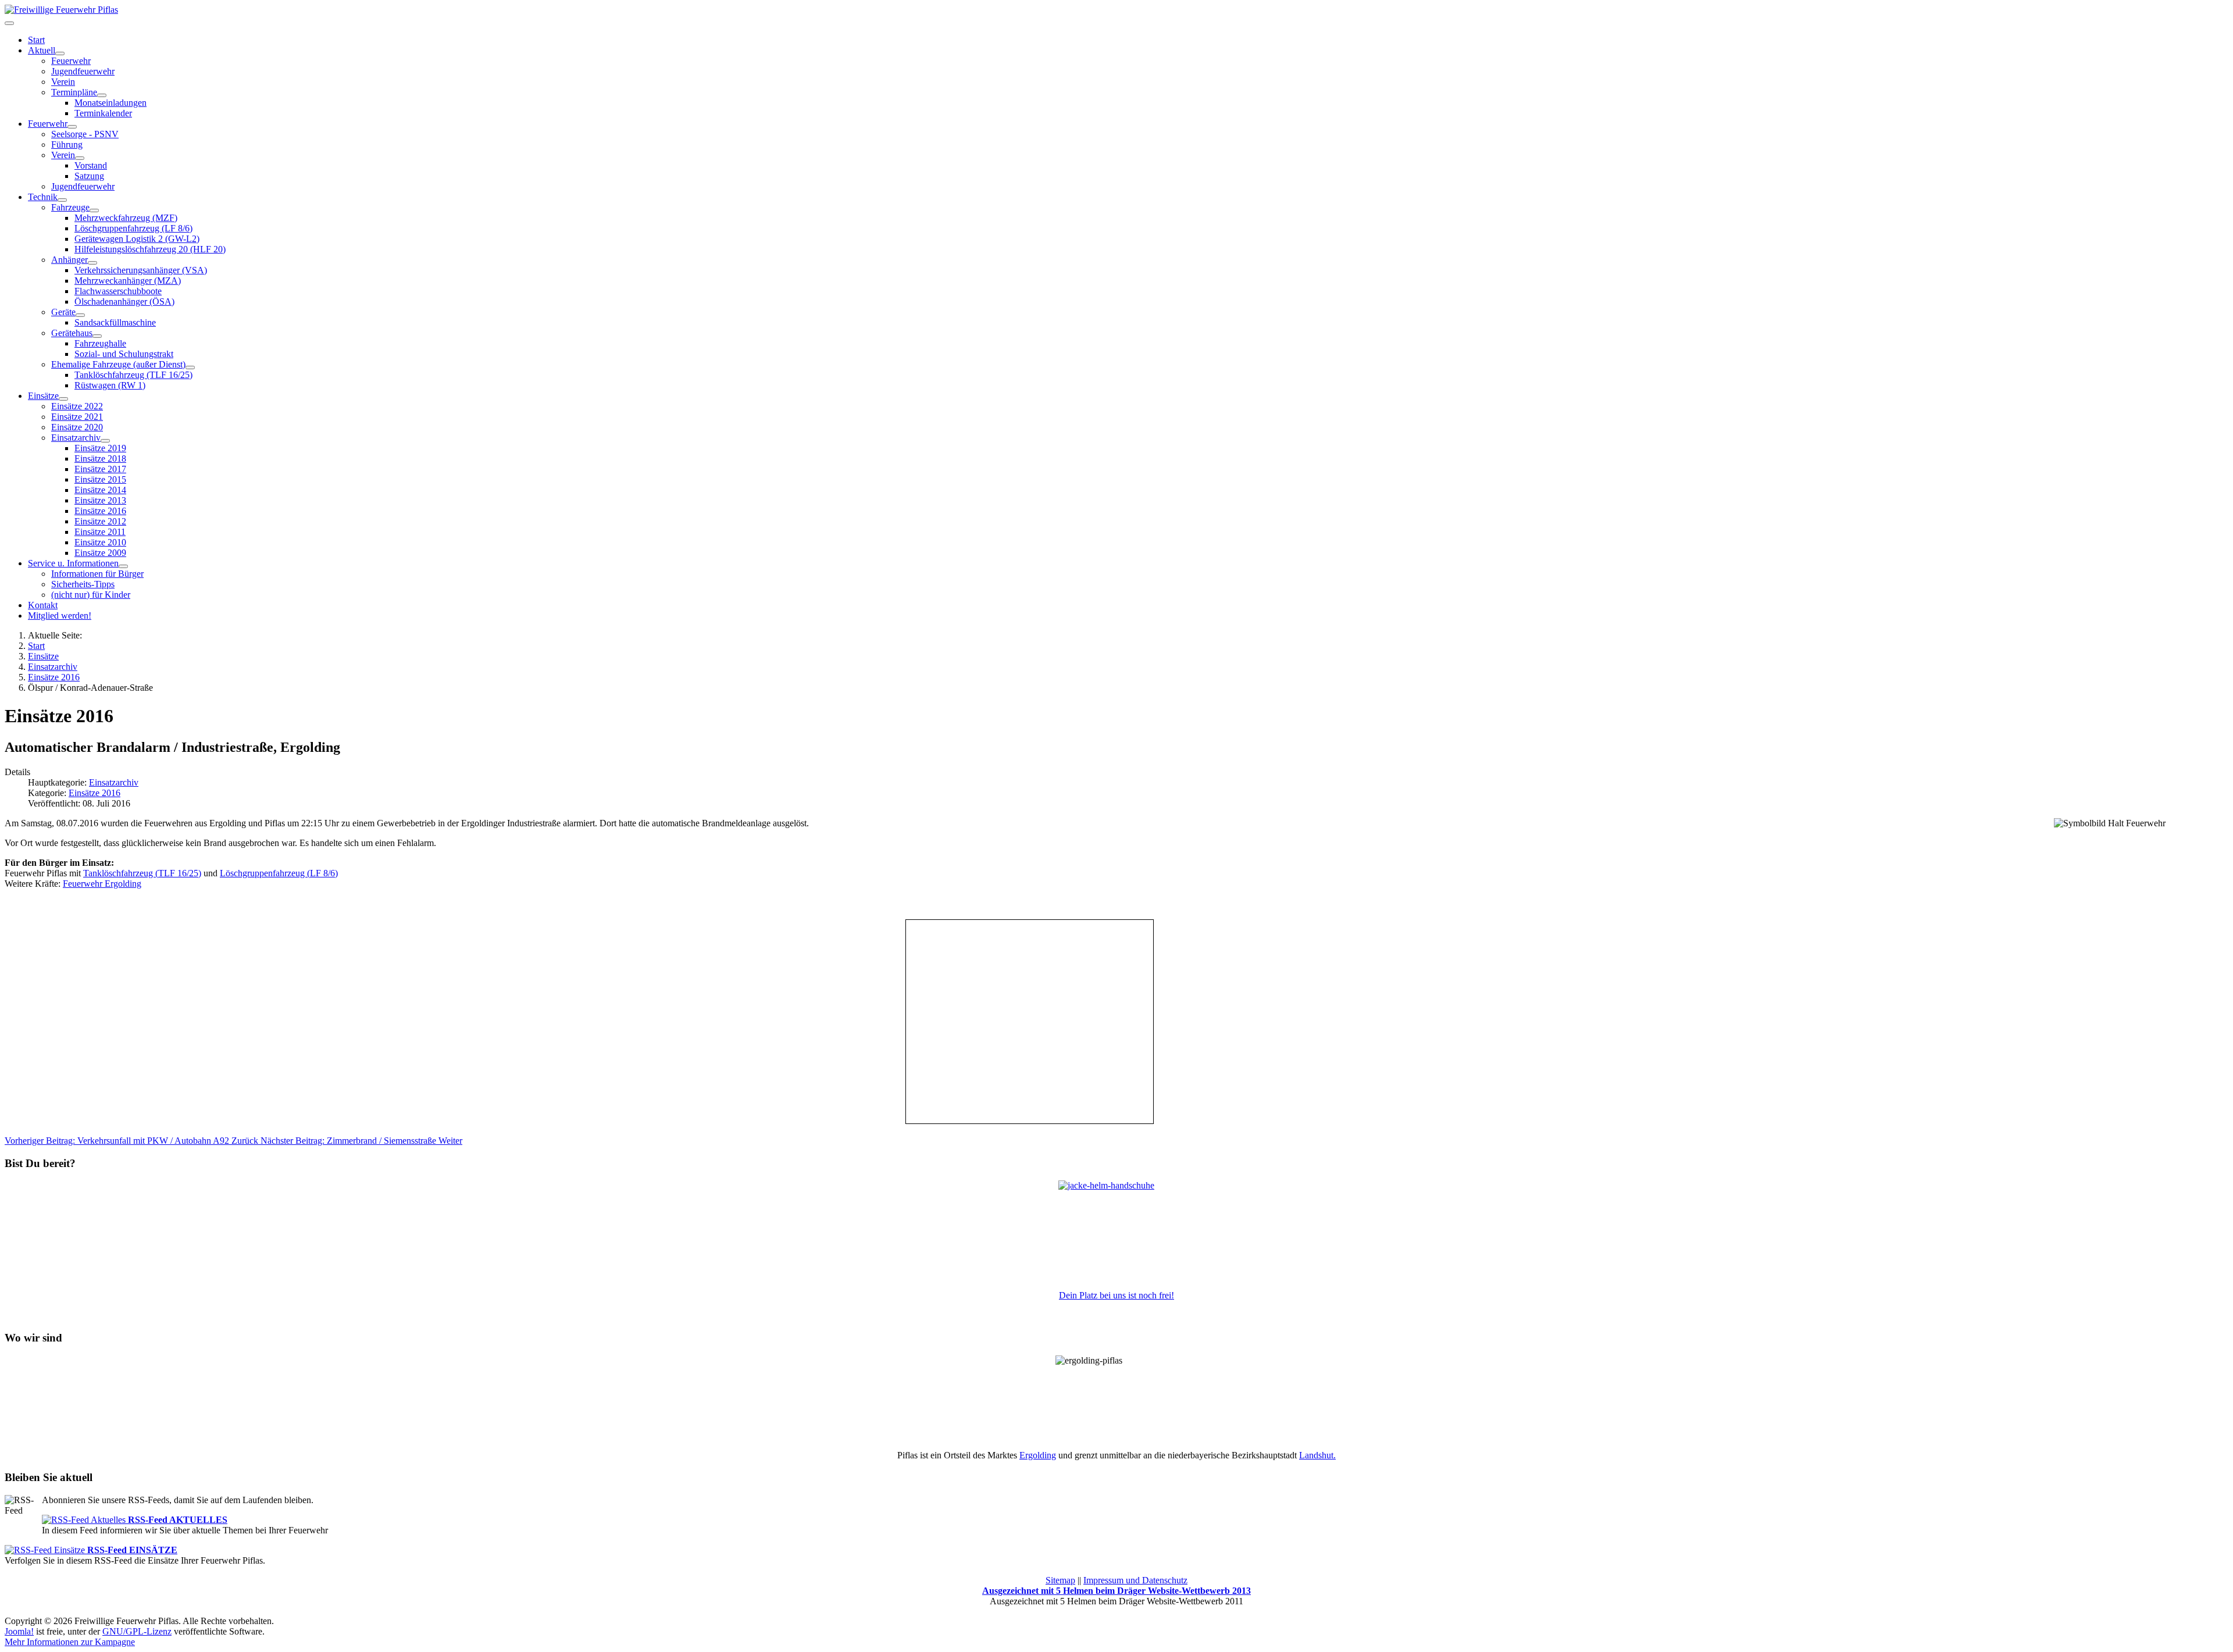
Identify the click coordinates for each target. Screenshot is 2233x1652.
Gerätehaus (72, 333)
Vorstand (91, 165)
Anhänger (69, 260)
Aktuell (42, 50)
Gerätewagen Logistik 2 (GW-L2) (137, 239)
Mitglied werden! (60, 616)
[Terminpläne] (102, 95)
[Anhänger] (92, 263)
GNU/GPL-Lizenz (137, 1631)
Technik (43, 197)
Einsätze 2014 (100, 490)
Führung (67, 144)
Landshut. (1317, 1455)
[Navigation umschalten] (9, 23)
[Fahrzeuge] (94, 210)
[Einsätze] (63, 399)
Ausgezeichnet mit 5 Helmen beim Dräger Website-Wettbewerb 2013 (1116, 1591)
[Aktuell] (60, 53)
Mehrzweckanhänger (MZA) (128, 281)
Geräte (63, 312)
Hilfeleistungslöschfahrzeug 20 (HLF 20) (150, 249)
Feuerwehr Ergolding (102, 884)
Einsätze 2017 (100, 469)
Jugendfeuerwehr (83, 71)
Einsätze (43, 396)
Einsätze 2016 (100, 511)
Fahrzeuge (70, 207)
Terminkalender (103, 113)
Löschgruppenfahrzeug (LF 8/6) (133, 228)
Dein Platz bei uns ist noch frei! (1116, 1295)
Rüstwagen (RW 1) (110, 385)
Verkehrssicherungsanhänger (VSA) (141, 270)
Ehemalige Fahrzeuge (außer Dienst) (118, 364)
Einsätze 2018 (100, 459)
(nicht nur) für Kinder (91, 595)
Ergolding (1038, 1455)
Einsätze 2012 (100, 521)
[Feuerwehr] (72, 127)
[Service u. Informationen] (123, 566)
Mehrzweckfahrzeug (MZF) (126, 218)
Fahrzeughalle (100, 343)
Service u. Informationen (73, 563)
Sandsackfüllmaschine (115, 322)
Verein (63, 82)
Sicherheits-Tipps (83, 584)
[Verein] (80, 158)
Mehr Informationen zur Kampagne (70, 1642)
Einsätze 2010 (100, 542)
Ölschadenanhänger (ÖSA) (124, 302)
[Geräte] (80, 315)
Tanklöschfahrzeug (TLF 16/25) (133, 375)
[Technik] (62, 200)
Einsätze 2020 (77, 427)
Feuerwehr (71, 61)
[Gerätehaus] (97, 336)
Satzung (89, 176)
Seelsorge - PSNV (85, 134)
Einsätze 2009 (100, 553)
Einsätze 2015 (100, 479)
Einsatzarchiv (76, 438)
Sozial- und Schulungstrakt (124, 354)
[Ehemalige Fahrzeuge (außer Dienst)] (190, 367)
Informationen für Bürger (97, 574)
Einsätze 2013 (100, 500)
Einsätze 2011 (100, 532)
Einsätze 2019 (100, 448)
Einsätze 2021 (77, 417)
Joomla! (19, 1631)
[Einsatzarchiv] (105, 441)
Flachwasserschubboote (118, 291)
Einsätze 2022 (77, 406)
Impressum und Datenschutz (1135, 1580)
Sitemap (1060, 1580)
